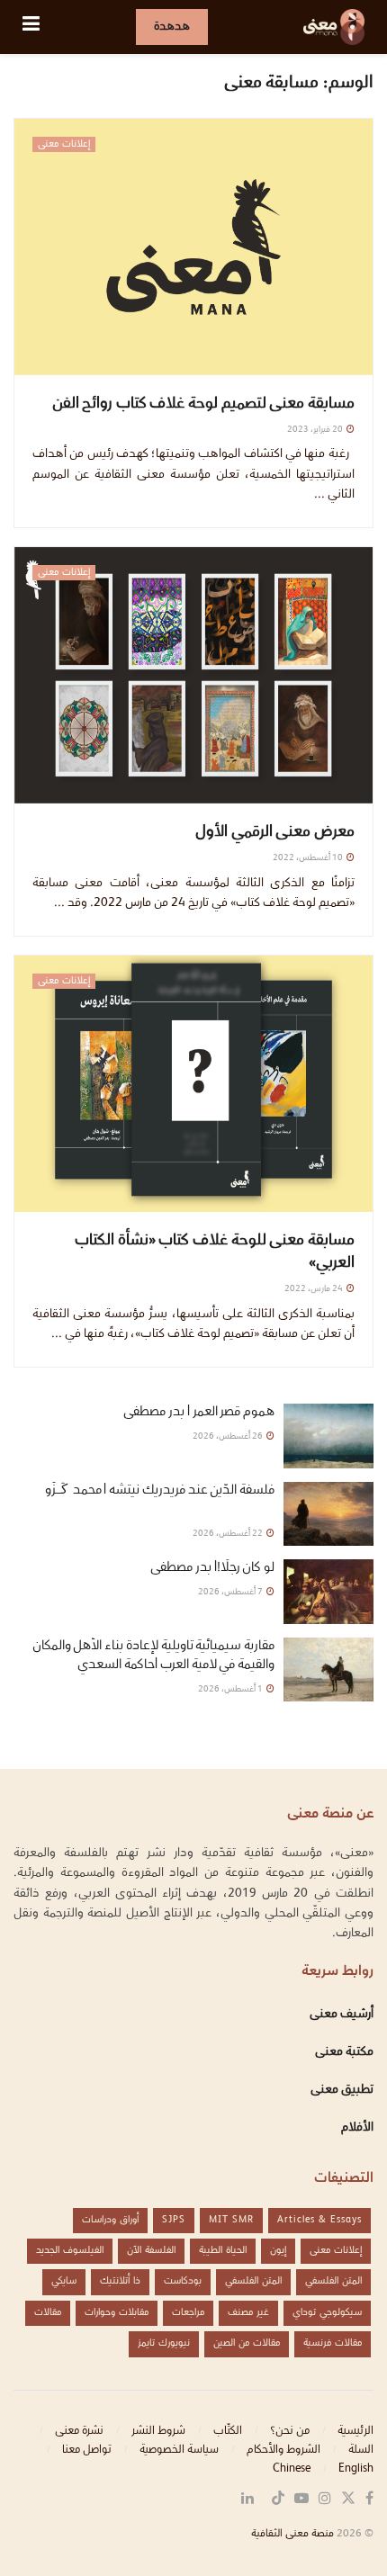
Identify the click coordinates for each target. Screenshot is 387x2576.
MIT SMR (231, 2220)
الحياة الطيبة (223, 2251)
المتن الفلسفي (333, 2281)
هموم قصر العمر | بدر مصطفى (199, 1413)
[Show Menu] (31, 27)
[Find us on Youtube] (301, 2500)
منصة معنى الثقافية (292, 2534)
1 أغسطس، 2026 (231, 1689)
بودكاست (183, 2281)
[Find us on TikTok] (278, 2500)
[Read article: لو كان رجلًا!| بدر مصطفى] (328, 1592)
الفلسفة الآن (151, 2251)
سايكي (64, 2281)
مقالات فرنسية (333, 2343)
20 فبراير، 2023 (316, 430)
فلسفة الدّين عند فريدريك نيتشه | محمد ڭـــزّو (159, 1500)
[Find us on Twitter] (348, 2500)
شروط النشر (158, 2431)
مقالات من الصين (247, 2343)
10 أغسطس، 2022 (309, 858)
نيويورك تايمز (164, 2343)
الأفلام (357, 2128)
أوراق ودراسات (110, 2220)
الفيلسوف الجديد (70, 2251)
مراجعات (188, 2313)
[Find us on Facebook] (369, 2500)
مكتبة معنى (344, 2052)
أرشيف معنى (342, 2015)
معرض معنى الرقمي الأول (275, 833)
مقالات (48, 2313)
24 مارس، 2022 (315, 1289)
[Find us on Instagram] (325, 2500)
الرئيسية (355, 2431)
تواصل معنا (87, 2450)
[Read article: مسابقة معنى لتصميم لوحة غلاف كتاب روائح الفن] (193, 247)
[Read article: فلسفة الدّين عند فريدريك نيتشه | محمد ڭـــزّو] (328, 1514)
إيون (278, 2251)
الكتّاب (228, 2431)
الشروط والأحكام (283, 2450)
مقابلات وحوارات (117, 2313)
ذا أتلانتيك (120, 2281)
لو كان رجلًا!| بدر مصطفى (212, 1568)
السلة (361, 2450)
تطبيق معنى (342, 2090)
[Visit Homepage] (334, 27)
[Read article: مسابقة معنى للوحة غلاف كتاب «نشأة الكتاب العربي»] (193, 1084)
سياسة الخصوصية (179, 2450)
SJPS (174, 2220)
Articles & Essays (319, 2220)
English (356, 2469)
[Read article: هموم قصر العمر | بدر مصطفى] (328, 1436)
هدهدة (172, 27)
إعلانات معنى (64, 144)
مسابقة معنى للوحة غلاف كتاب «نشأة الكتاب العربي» (215, 1252)
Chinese (292, 2469)
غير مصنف (248, 2313)
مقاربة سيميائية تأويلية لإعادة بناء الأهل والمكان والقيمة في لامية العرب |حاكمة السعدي (153, 1656)
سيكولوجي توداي (327, 2313)
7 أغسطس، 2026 (231, 1592)
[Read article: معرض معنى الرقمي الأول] (193, 675)
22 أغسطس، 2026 (229, 1534)
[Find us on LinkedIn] (247, 2500)
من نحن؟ (290, 2431)
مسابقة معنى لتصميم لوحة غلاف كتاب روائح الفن (203, 404)
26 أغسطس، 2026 (229, 1436)
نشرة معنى (79, 2431)
